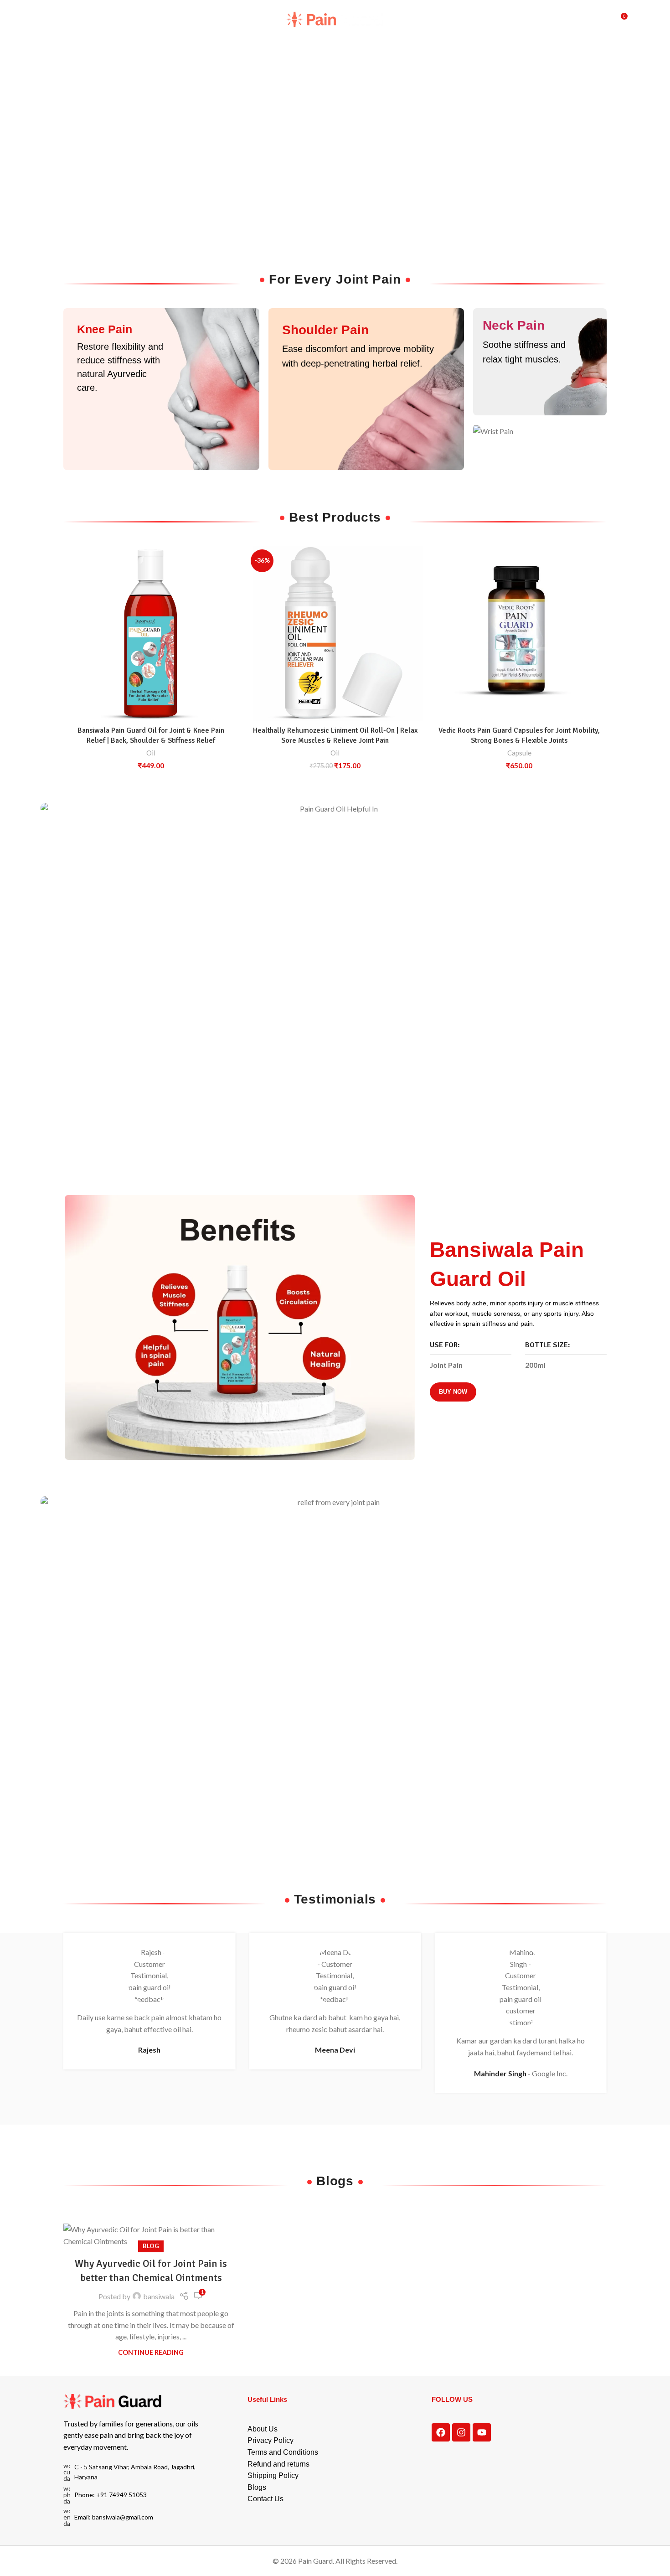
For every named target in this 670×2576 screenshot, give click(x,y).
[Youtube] (482, 2432)
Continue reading (151, 2352)
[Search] (601, 20)
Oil (151, 753)
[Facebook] (441, 2432)
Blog (151, 2246)
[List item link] (137, 2495)
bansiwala (159, 2296)
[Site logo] (335, 18)
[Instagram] (461, 2432)
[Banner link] (161, 389)
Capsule (519, 753)
